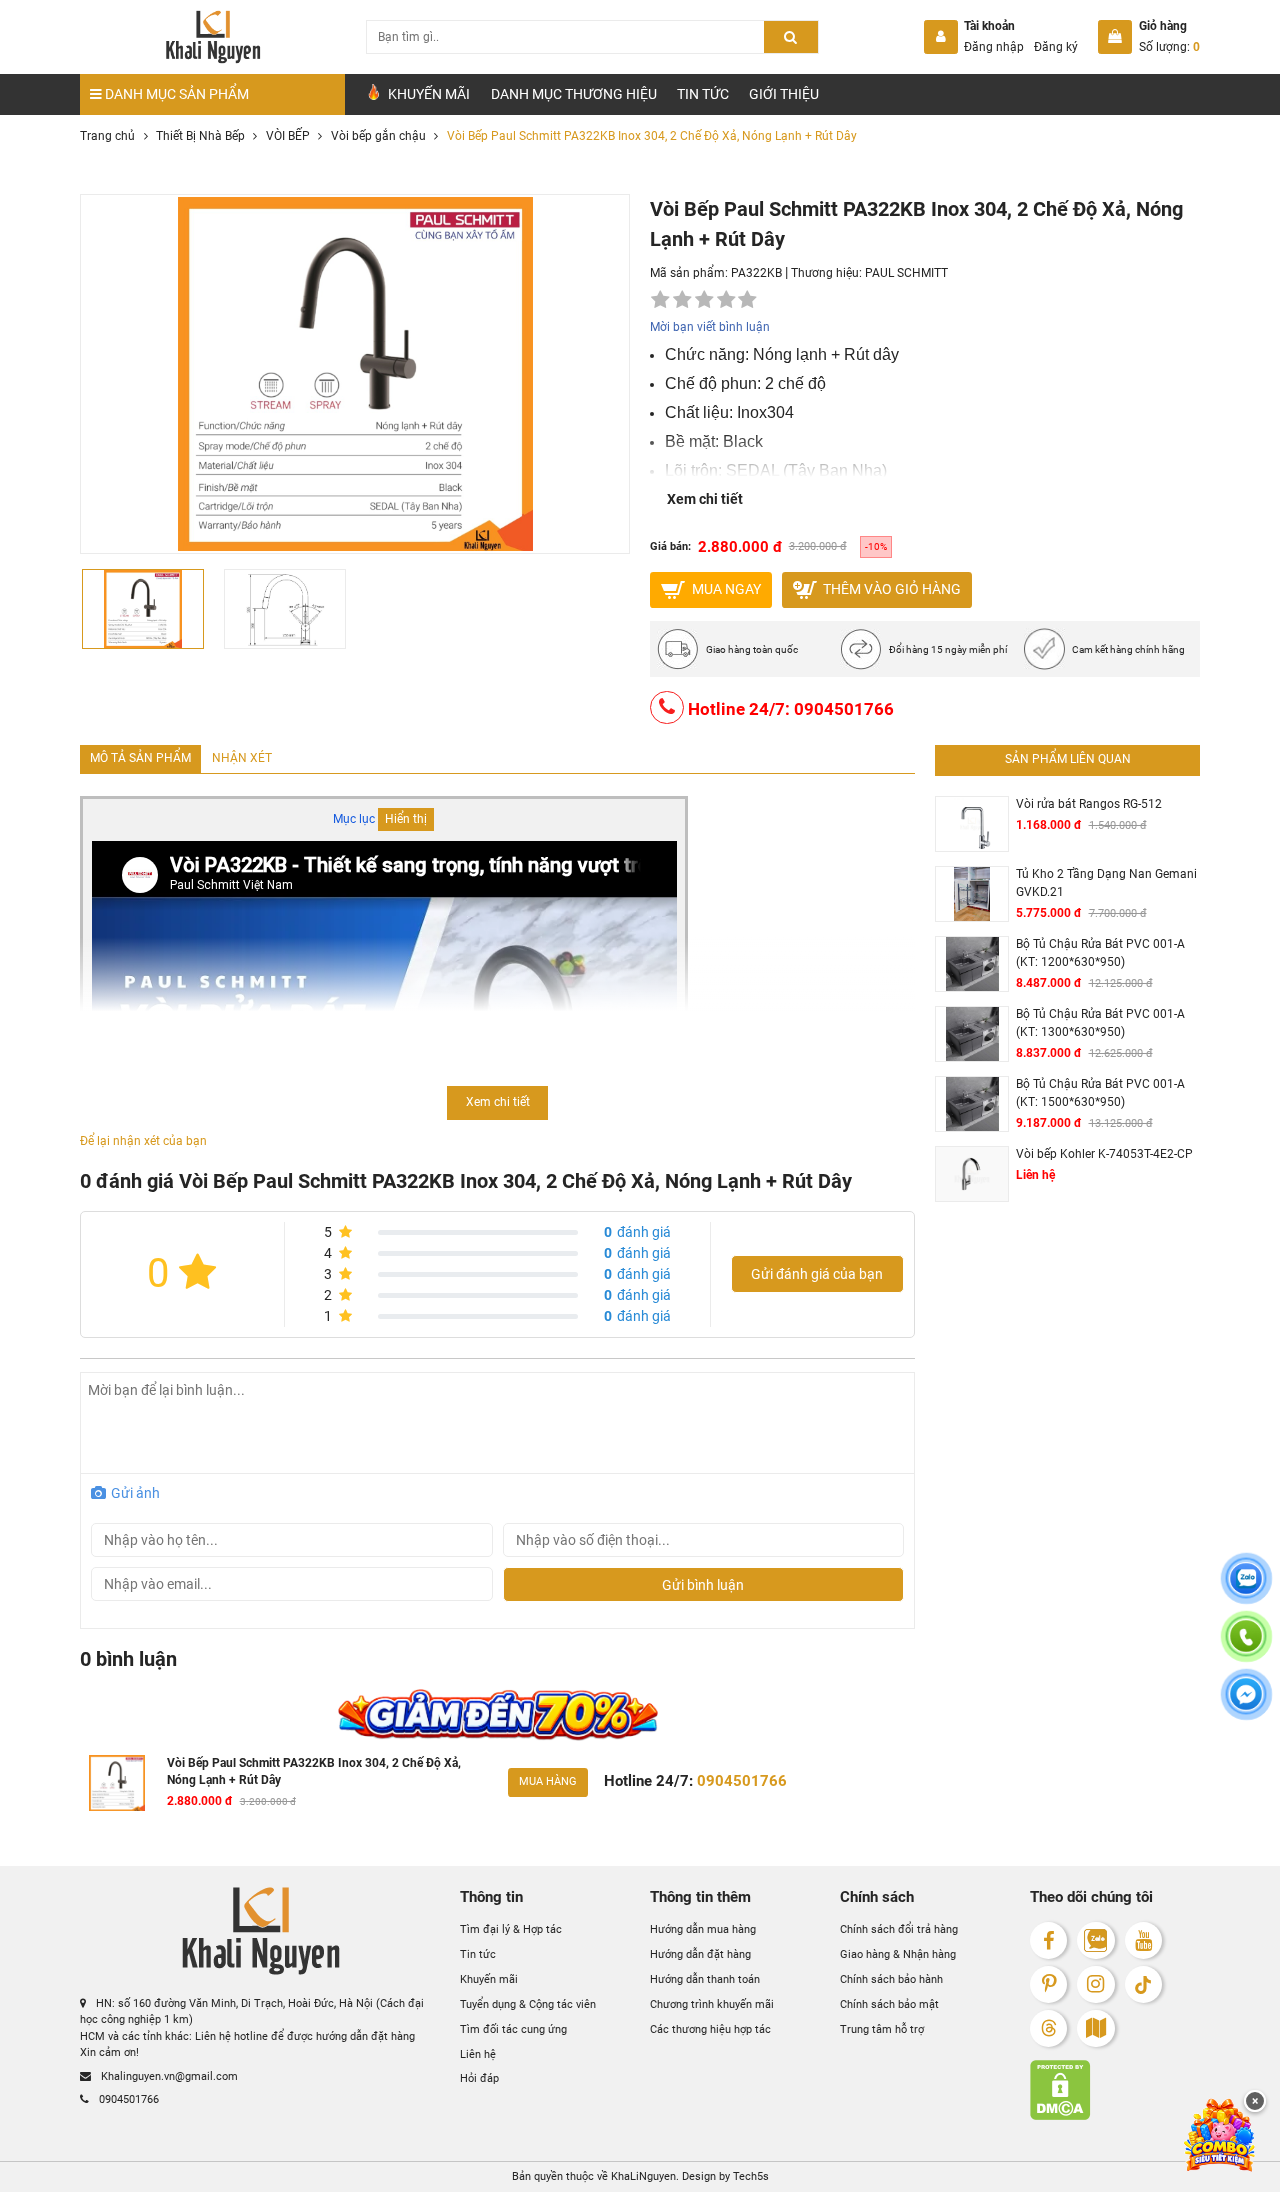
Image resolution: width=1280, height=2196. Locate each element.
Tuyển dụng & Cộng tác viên (528, 2004)
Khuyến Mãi (427, 94)
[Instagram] (1095, 1984)
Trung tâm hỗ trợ (882, 2029)
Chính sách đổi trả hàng (899, 1929)
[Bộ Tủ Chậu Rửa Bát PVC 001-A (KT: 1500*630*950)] (972, 1104)
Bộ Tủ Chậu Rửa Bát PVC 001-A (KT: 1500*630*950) (1100, 1093)
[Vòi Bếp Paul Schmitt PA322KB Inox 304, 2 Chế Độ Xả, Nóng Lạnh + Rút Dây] (117, 1783)
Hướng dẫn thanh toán (705, 1979)
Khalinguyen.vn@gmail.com (168, 2076)
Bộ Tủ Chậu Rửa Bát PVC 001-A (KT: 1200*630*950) (1100, 953)
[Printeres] (1048, 1984)
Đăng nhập (994, 47)
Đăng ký (1056, 47)
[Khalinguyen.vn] (212, 37)
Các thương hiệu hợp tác (710, 2029)
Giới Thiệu (784, 94)
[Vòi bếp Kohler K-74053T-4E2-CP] (972, 1174)
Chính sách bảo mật (889, 2004)
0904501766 (127, 2099)
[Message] (1246, 1706)
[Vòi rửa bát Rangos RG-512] (972, 824)
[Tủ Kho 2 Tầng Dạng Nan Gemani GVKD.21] (972, 894)
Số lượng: (1169, 47)
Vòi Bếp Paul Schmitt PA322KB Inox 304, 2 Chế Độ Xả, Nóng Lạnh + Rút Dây (314, 1772)
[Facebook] (1048, 1940)
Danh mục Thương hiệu (574, 94)
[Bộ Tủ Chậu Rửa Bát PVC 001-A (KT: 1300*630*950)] (972, 1034)
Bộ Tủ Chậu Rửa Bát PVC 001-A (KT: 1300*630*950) (1100, 1023)
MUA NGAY (725, 588)
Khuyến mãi (489, 1979)
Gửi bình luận (703, 1585)
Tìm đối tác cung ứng (513, 2029)
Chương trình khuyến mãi (712, 2004)
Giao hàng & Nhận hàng (898, 1954)
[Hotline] (1246, 1648)
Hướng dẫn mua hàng (703, 1929)
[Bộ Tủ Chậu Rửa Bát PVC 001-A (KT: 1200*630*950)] (972, 964)
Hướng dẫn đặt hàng (700, 1954)
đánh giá (637, 1232)
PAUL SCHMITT (906, 273)
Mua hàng (548, 1781)
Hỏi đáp (479, 2078)
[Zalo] (1095, 1940)
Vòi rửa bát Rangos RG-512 (1089, 804)
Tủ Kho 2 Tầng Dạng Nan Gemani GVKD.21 (1106, 883)
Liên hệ (478, 2054)
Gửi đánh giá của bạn (817, 1274)
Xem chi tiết (705, 499)
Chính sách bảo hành (891, 1979)
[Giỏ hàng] (1115, 37)
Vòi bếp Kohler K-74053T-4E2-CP (1104, 1154)
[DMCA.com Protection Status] (1115, 2090)
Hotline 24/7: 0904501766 (789, 708)
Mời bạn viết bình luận (710, 327)
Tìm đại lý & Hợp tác (511, 1929)
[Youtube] (1143, 1940)
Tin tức (703, 94)
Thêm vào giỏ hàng (890, 588)
